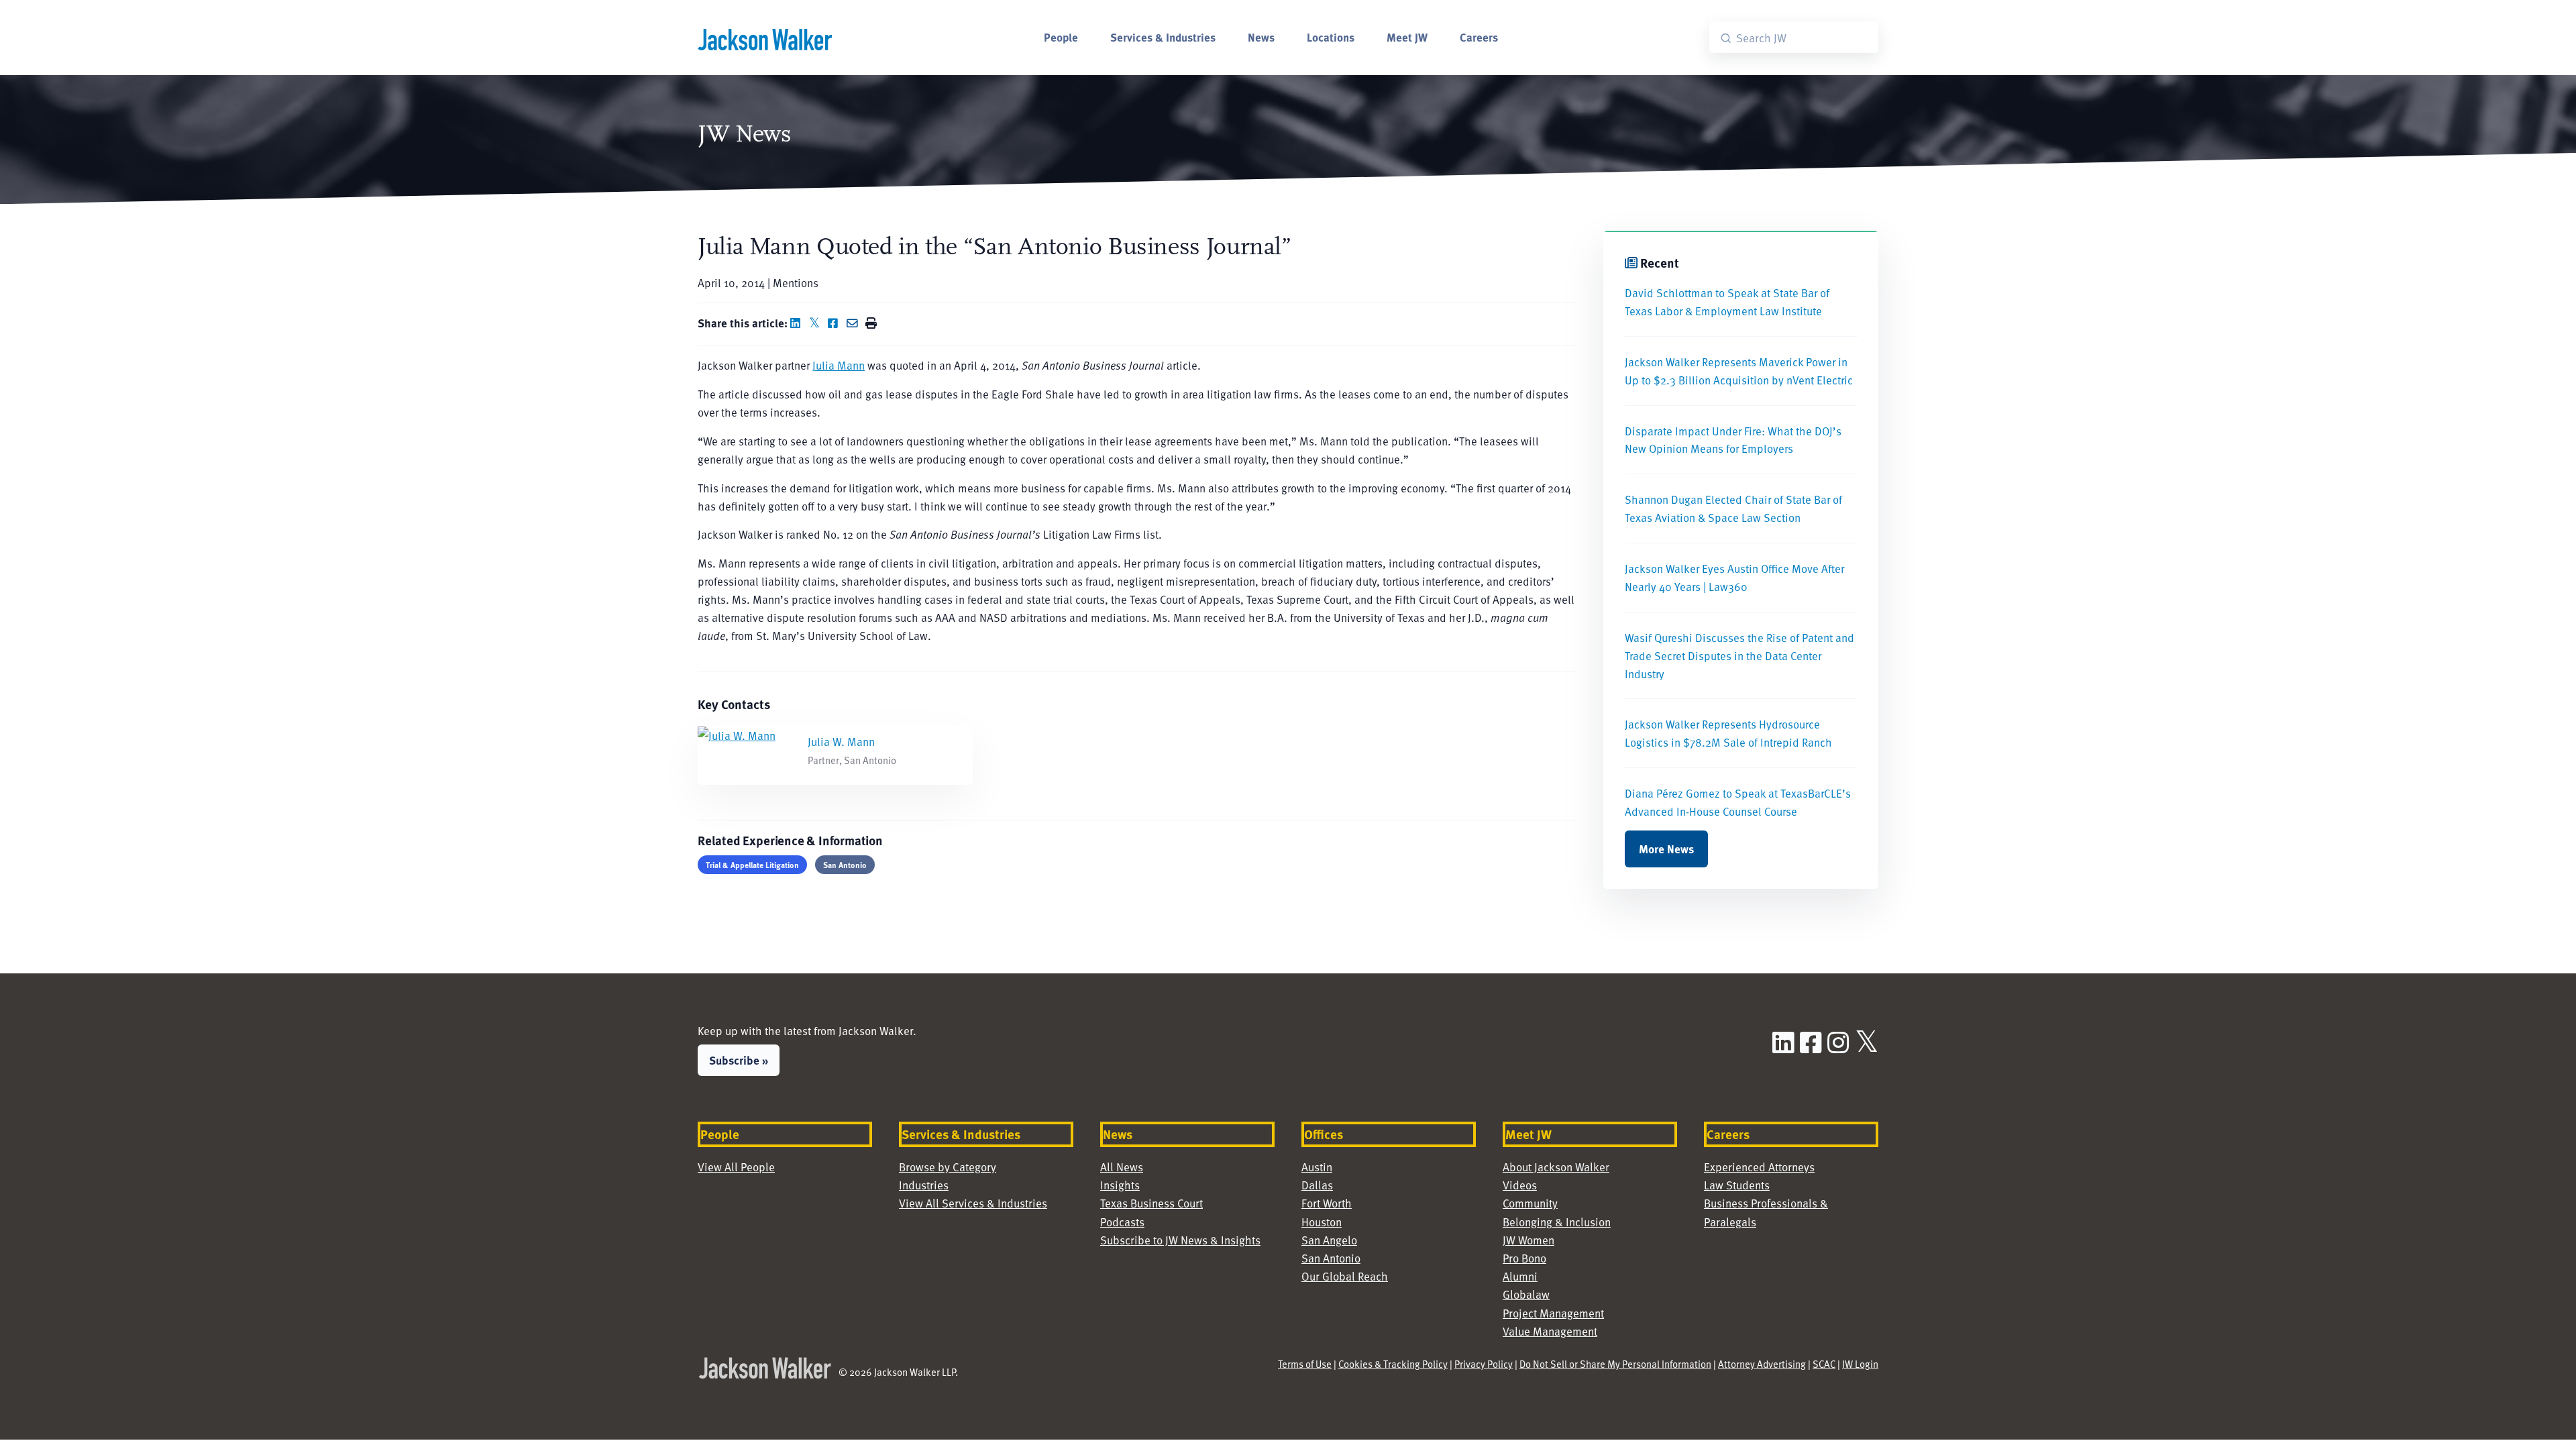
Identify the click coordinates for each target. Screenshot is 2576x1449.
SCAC (1824, 1364)
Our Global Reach (1345, 1276)
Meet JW (1407, 37)
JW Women (1528, 1240)
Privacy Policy (1484, 1364)
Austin (1317, 1167)
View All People (736, 1167)
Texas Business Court (1151, 1203)
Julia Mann (839, 365)
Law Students (1737, 1185)
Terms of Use (1305, 1364)
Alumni (1520, 1276)
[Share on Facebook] (836, 323)
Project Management (1553, 1313)
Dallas (1317, 1185)
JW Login (1860, 1364)
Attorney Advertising (1762, 1364)
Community (1530, 1203)
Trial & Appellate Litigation (752, 865)
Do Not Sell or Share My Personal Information (1615, 1364)
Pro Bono (1524, 1258)
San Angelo (1329, 1240)
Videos (1520, 1185)
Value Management (1550, 1331)
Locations (1331, 37)
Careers (1479, 37)
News (1261, 37)
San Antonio (845, 865)
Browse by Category (948, 1167)
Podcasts (1122, 1222)
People (1061, 37)
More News (1666, 849)
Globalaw (1526, 1294)
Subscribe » (739, 1060)
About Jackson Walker (1556, 1167)
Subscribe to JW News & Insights (1180, 1240)
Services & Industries (1163, 37)
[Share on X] (817, 323)
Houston (1322, 1222)
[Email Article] (855, 323)
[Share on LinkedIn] (798, 323)
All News (1122, 1167)
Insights (1120, 1185)
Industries (924, 1185)
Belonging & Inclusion (1557, 1222)
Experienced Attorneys (1759, 1167)
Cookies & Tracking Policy (1393, 1364)
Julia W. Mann (841, 741)
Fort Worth (1327, 1203)
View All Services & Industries (973, 1203)
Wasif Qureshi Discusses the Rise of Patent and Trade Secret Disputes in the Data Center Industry (1739, 655)
